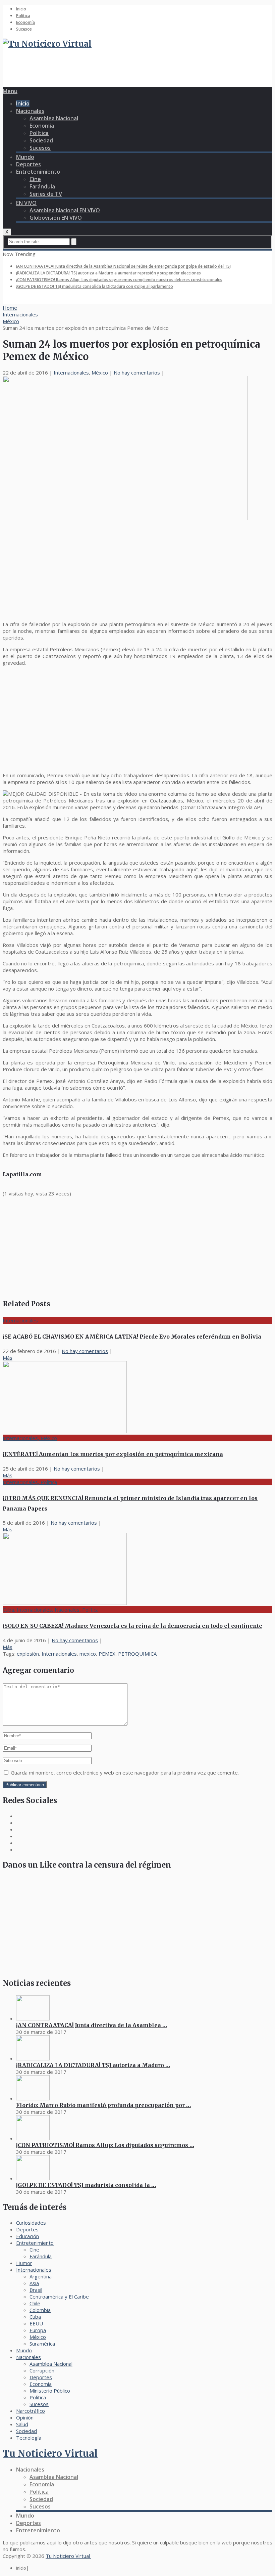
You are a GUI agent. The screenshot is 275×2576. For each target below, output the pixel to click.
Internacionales (20, 314)
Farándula (42, 186)
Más (8, 1358)
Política (23, 16)
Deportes (29, 164)
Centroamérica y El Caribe (59, 2297)
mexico (88, 1654)
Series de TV (46, 194)
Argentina (41, 2276)
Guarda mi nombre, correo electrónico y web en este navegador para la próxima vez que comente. (125, 1773)
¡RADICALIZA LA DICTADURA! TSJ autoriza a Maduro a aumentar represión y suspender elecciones (108, 273)
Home (10, 308)
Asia (34, 2283)
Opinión (25, 2417)
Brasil (36, 2290)
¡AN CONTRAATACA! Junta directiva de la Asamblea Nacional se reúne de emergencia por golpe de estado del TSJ (123, 266)
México (11, 321)
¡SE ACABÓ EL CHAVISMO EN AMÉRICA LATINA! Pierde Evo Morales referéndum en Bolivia (132, 1337)
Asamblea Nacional (54, 118)
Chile (35, 2303)
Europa (38, 2330)
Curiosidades (31, 2223)
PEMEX (107, 1654)
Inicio (21, 9)
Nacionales (30, 111)
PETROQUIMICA (137, 1654)
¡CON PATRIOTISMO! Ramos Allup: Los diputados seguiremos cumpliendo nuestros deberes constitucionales (119, 280)
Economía (25, 22)
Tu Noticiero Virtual (50, 2453)
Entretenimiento (38, 172)
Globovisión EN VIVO (56, 218)
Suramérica (42, 2344)
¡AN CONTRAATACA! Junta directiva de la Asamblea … (92, 2025)
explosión (28, 1654)
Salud (22, 2424)
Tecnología (29, 2438)
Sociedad (41, 140)
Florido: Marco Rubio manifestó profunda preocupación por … (103, 2105)
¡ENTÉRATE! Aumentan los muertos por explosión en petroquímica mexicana (113, 1454)
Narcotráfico (31, 2411)
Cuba (35, 2317)
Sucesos (24, 29)
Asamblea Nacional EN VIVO (65, 210)
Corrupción (42, 2370)
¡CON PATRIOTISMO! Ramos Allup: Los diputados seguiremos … (105, 2145)
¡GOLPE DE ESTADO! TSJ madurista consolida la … (86, 2185)
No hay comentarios (137, 373)
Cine (35, 179)
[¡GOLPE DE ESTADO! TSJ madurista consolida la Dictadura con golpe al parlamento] (33, 2178)
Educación (27, 2236)
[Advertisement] (125, 71)
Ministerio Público (50, 2391)
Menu (10, 91)
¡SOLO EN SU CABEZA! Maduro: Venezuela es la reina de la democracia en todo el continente (132, 1626)
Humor (24, 2263)
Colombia (40, 2310)
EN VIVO (26, 203)
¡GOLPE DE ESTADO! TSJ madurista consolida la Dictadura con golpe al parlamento (95, 286)
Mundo (25, 157)
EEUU (36, 2323)
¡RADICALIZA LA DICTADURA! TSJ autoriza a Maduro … (93, 2065)
